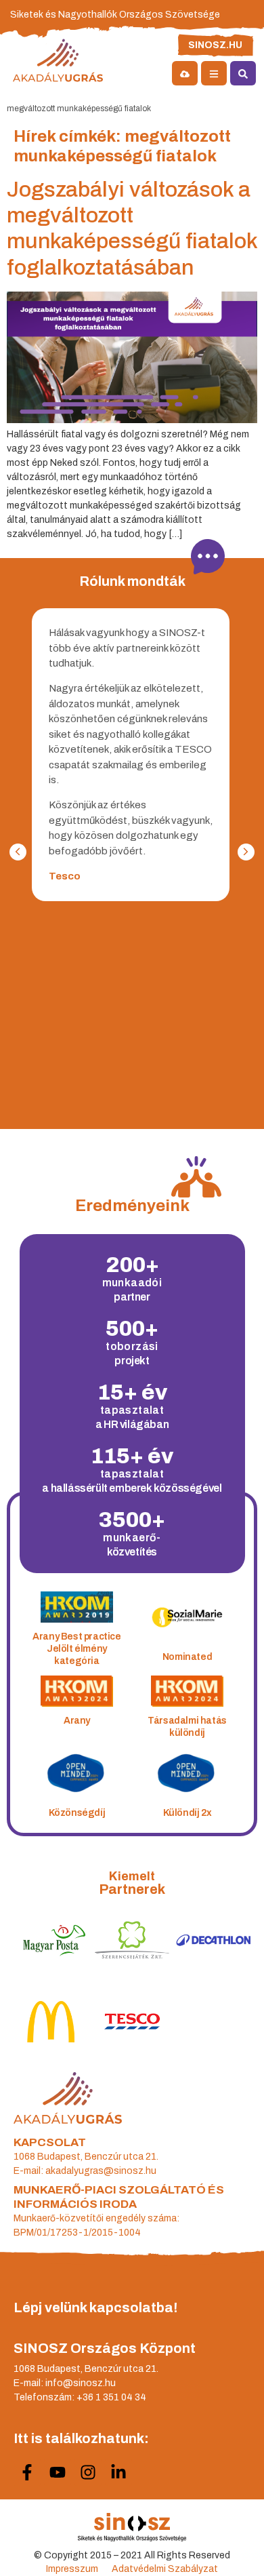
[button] (246, 852)
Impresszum (72, 2569)
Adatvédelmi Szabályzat (165, 2569)
